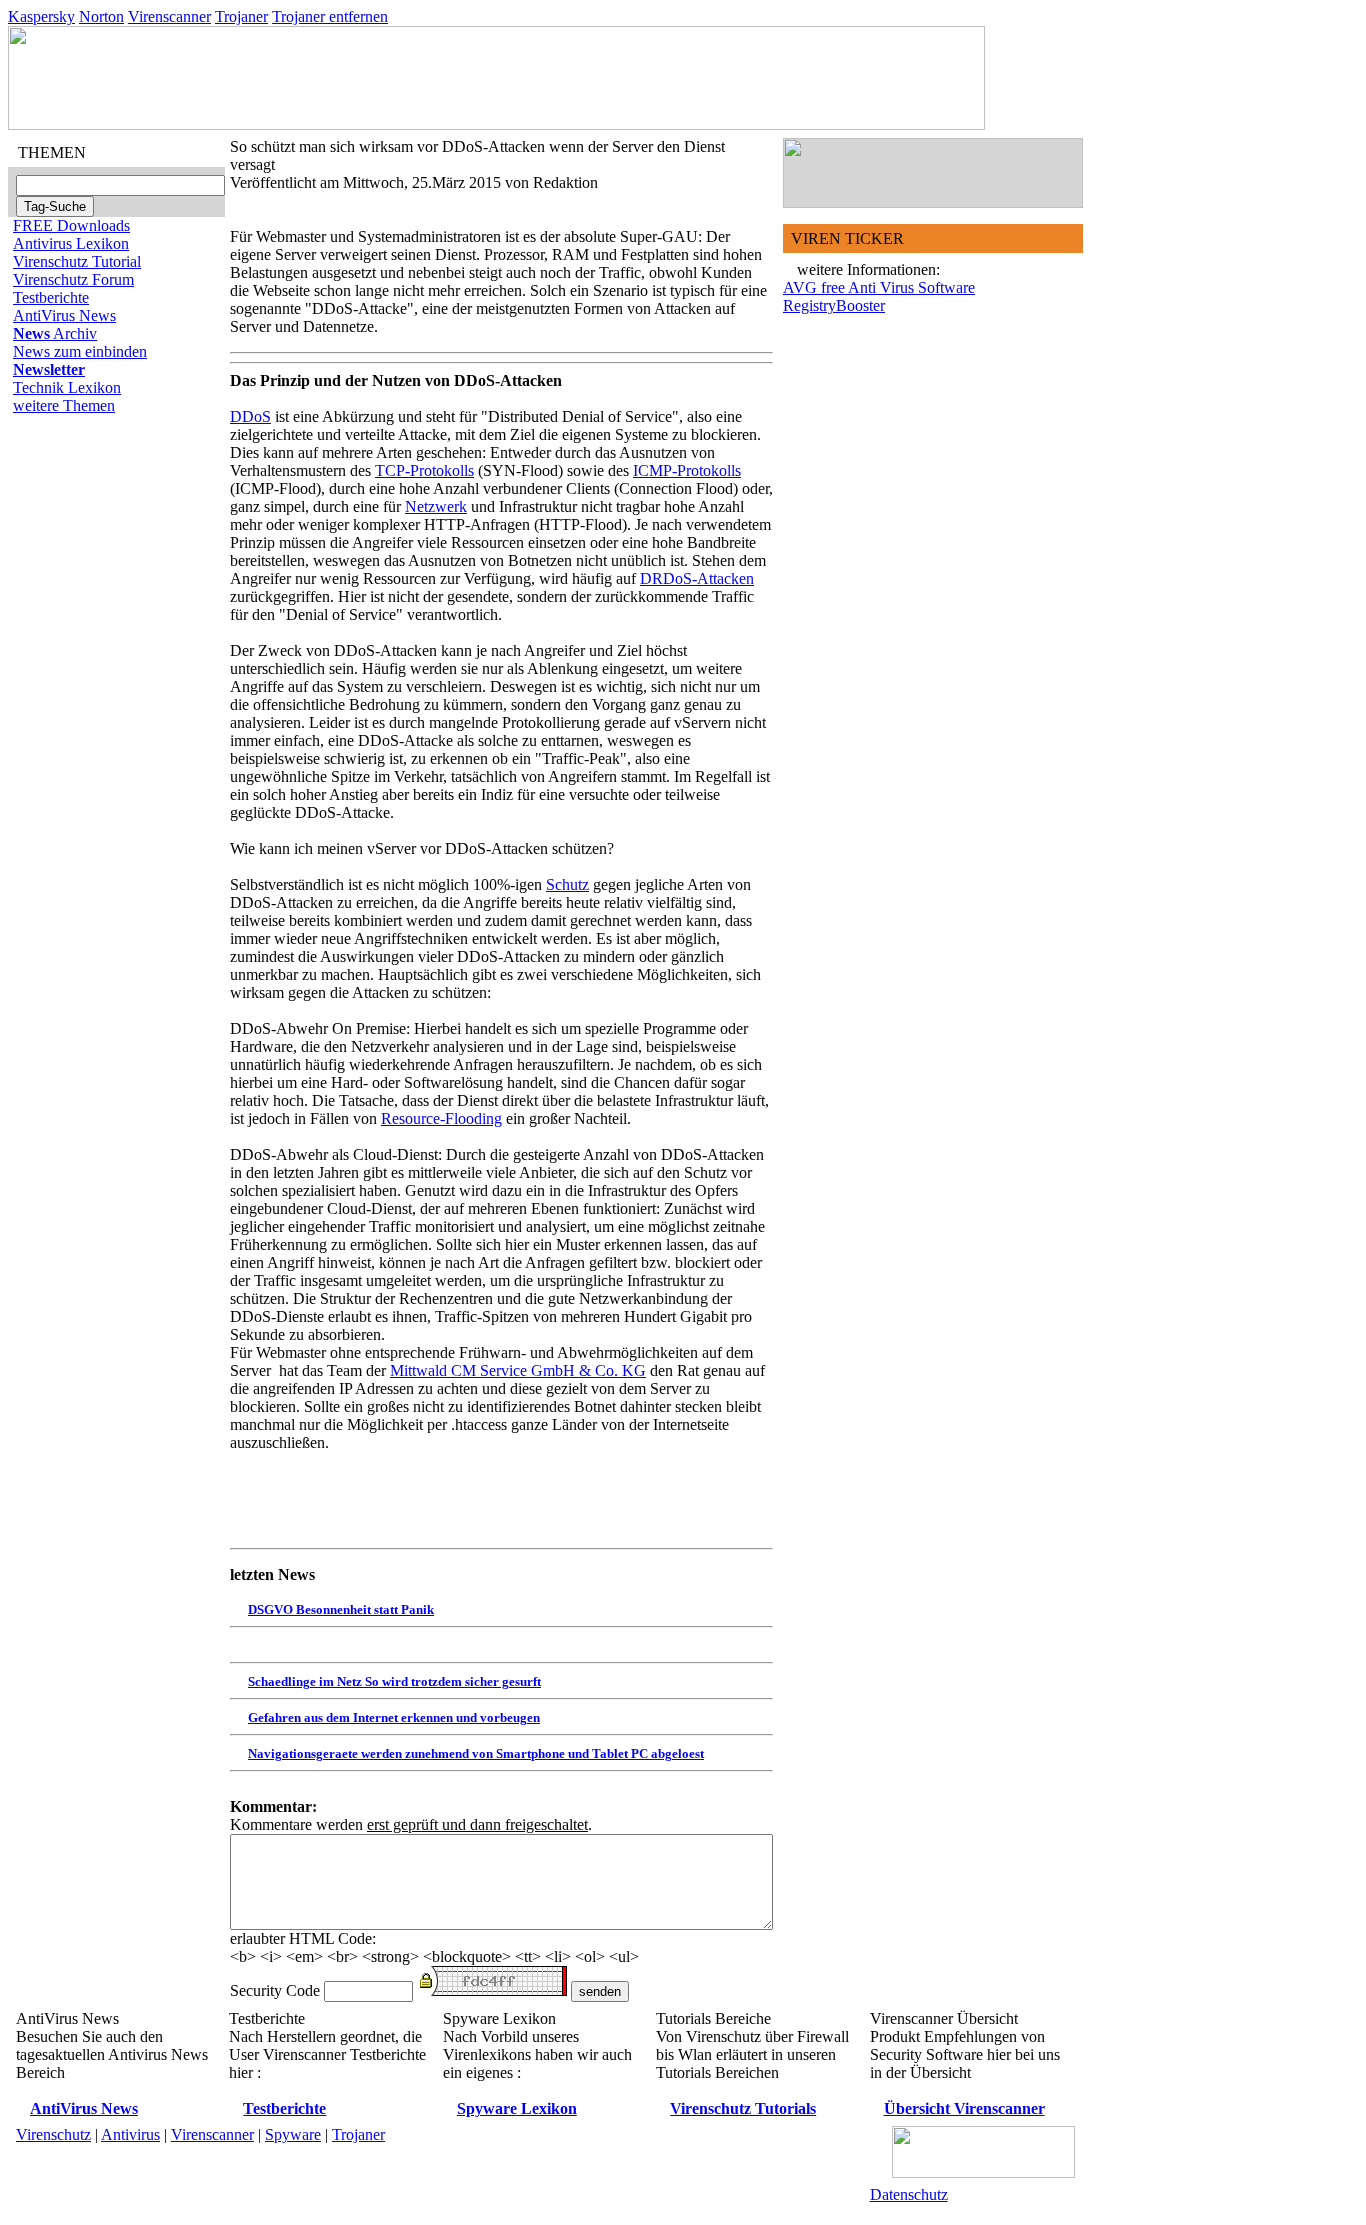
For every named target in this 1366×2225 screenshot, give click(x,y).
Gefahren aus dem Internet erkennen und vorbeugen (394, 1717)
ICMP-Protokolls (687, 470)
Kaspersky (41, 16)
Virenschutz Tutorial (77, 261)
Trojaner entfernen (330, 16)
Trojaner (241, 16)
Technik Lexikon (67, 387)
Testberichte (51, 297)
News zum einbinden (80, 351)
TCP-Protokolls (424, 470)
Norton (101, 16)
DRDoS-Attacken (697, 578)
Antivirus (130, 2134)
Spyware (293, 2134)
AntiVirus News (64, 315)
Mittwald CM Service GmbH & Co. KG (518, 1370)
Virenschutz (53, 2134)
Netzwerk (436, 506)
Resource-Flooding (441, 1118)
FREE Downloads (71, 225)
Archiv (55, 333)
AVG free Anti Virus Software (879, 287)
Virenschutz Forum (73, 279)
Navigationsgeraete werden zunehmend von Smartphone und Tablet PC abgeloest (476, 1753)
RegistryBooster (834, 305)
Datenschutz (909, 2194)
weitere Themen (64, 405)
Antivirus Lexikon (71, 243)
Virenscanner (169, 16)
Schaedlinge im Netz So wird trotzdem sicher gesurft (394, 1681)
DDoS (250, 416)
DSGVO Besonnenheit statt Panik (341, 1609)
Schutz (567, 884)
